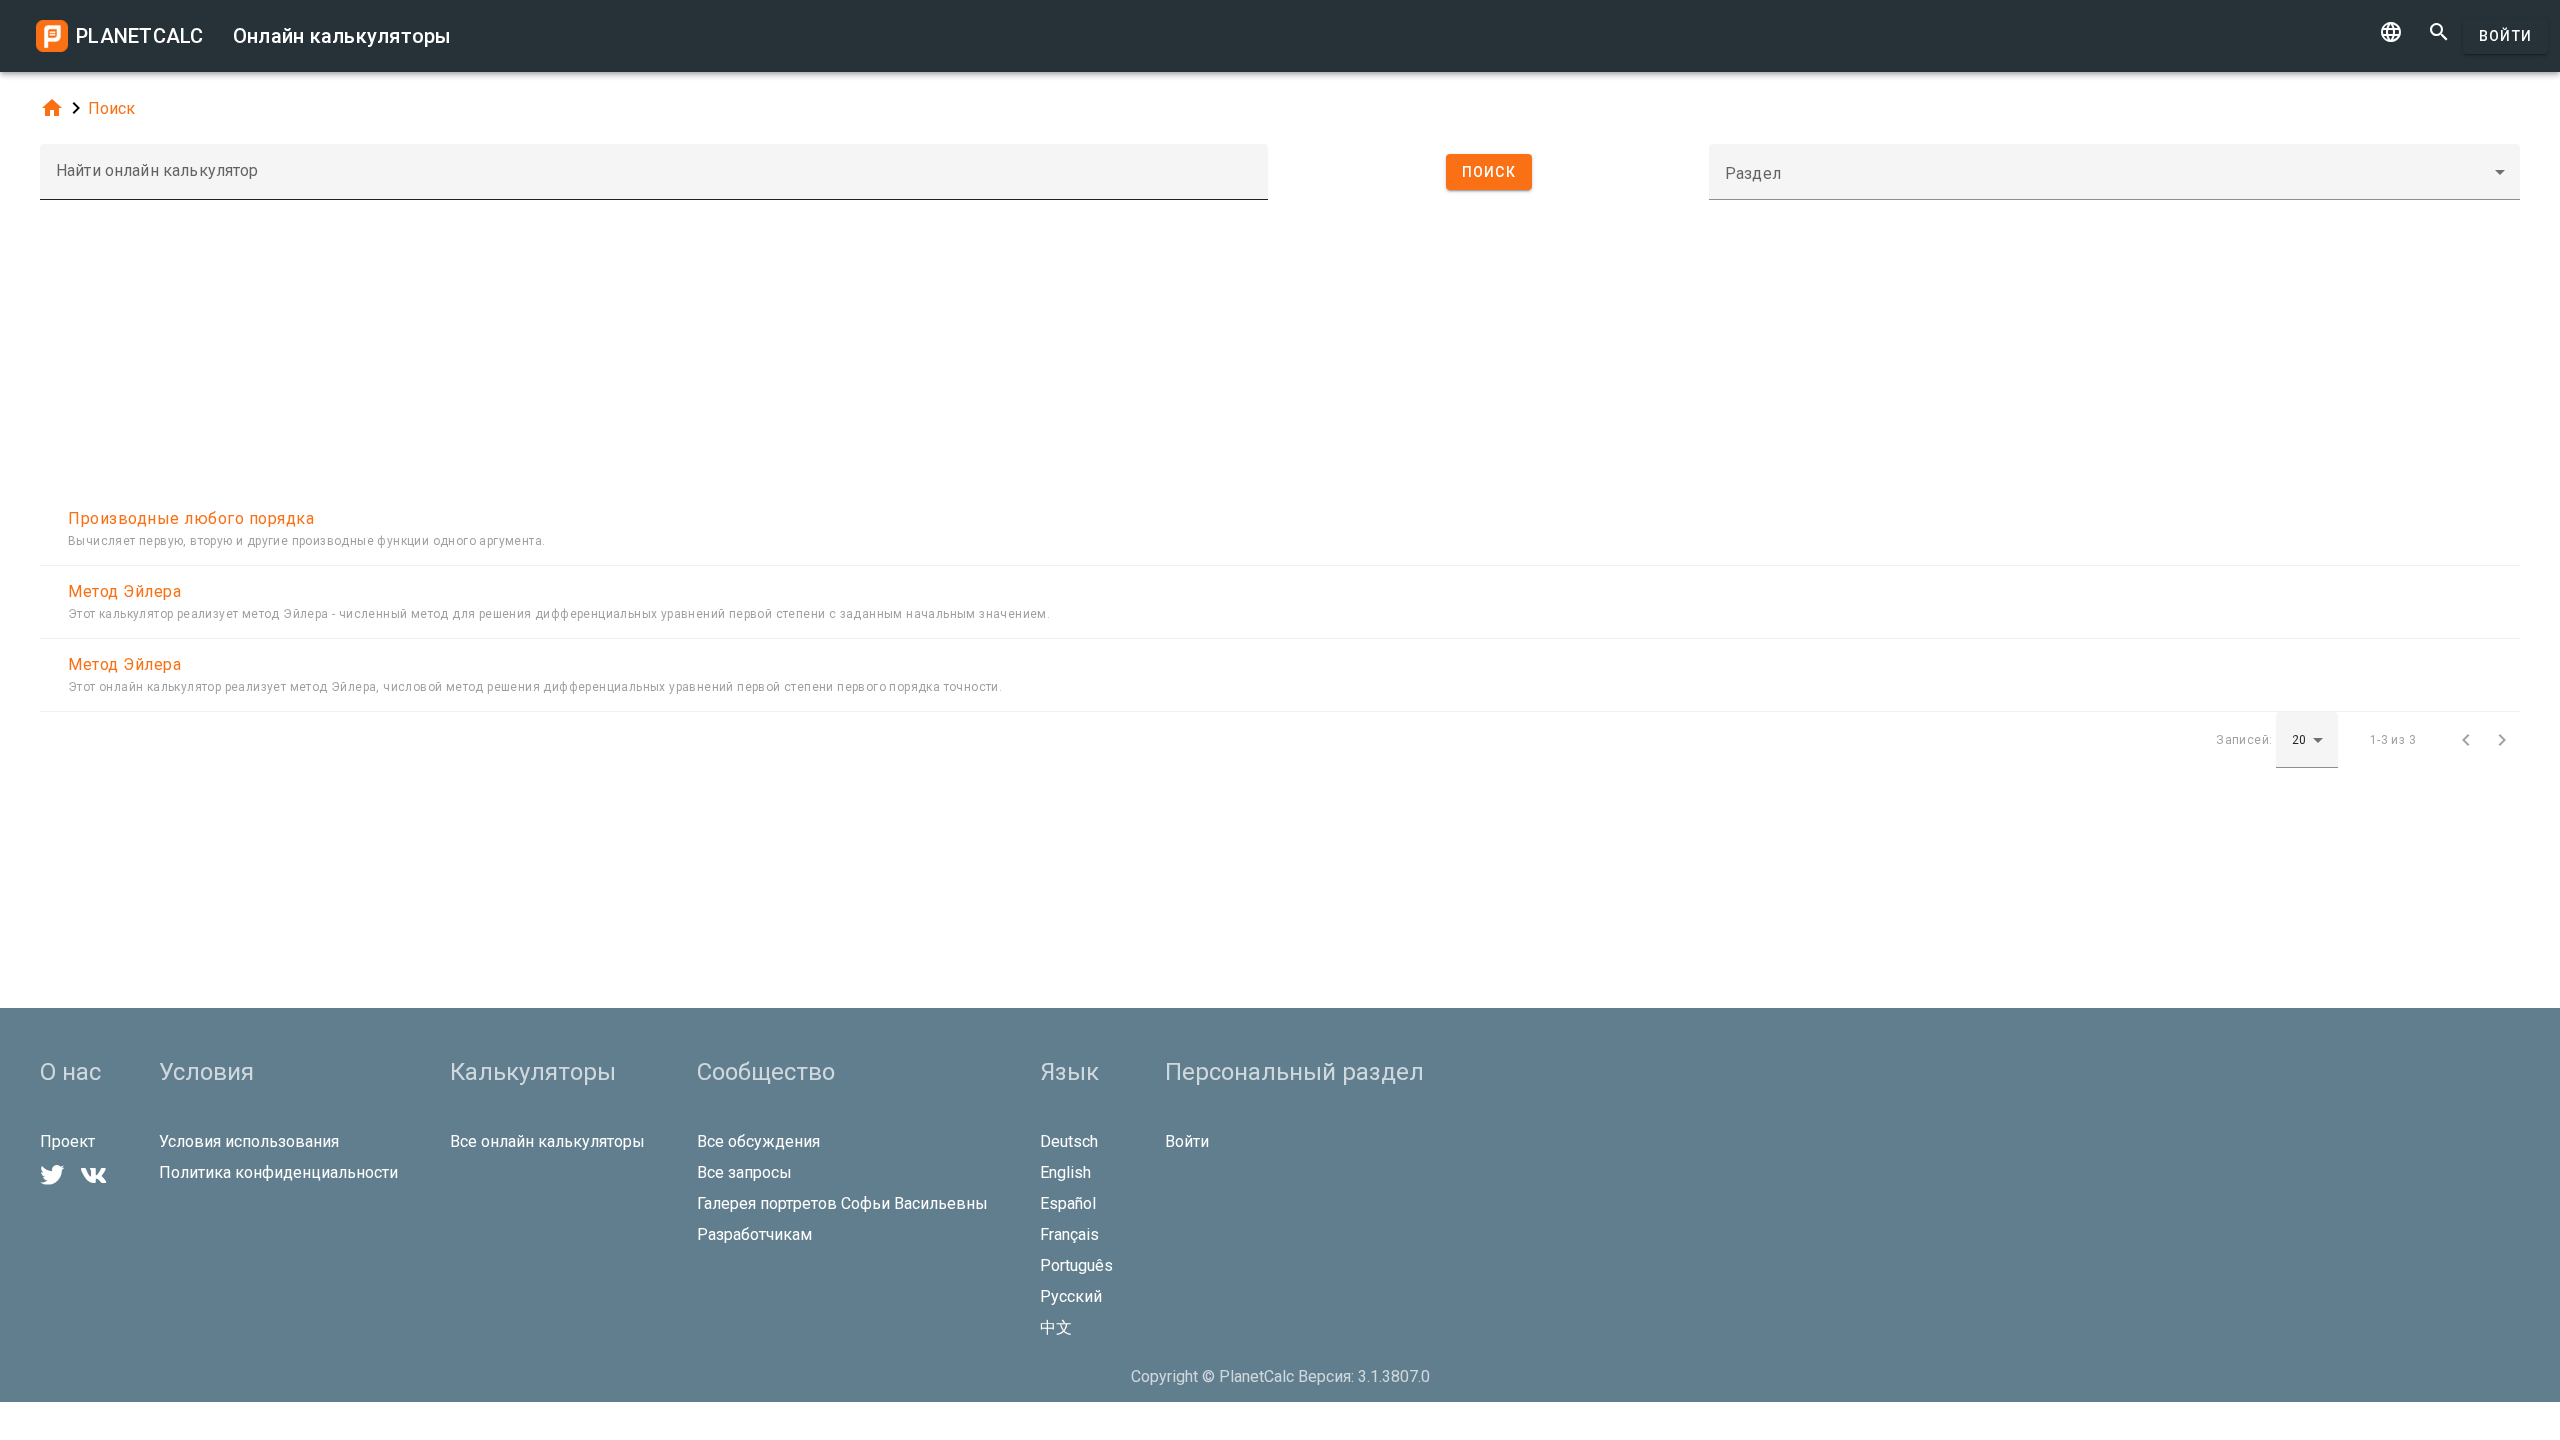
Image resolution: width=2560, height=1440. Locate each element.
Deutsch (1069, 1141)
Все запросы (744, 1172)
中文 (1056, 1327)
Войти (2505, 36)
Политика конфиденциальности (278, 1172)
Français (1069, 1234)
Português (1076, 1265)
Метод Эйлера (124, 591)
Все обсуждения (758, 1141)
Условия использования (249, 1141)
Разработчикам (754, 1234)
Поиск (111, 108)
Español (1068, 1203)
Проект (67, 1141)
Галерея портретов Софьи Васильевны (842, 1203)
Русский (1071, 1296)
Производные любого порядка (191, 518)
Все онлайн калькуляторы (547, 1141)
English (1065, 1172)
